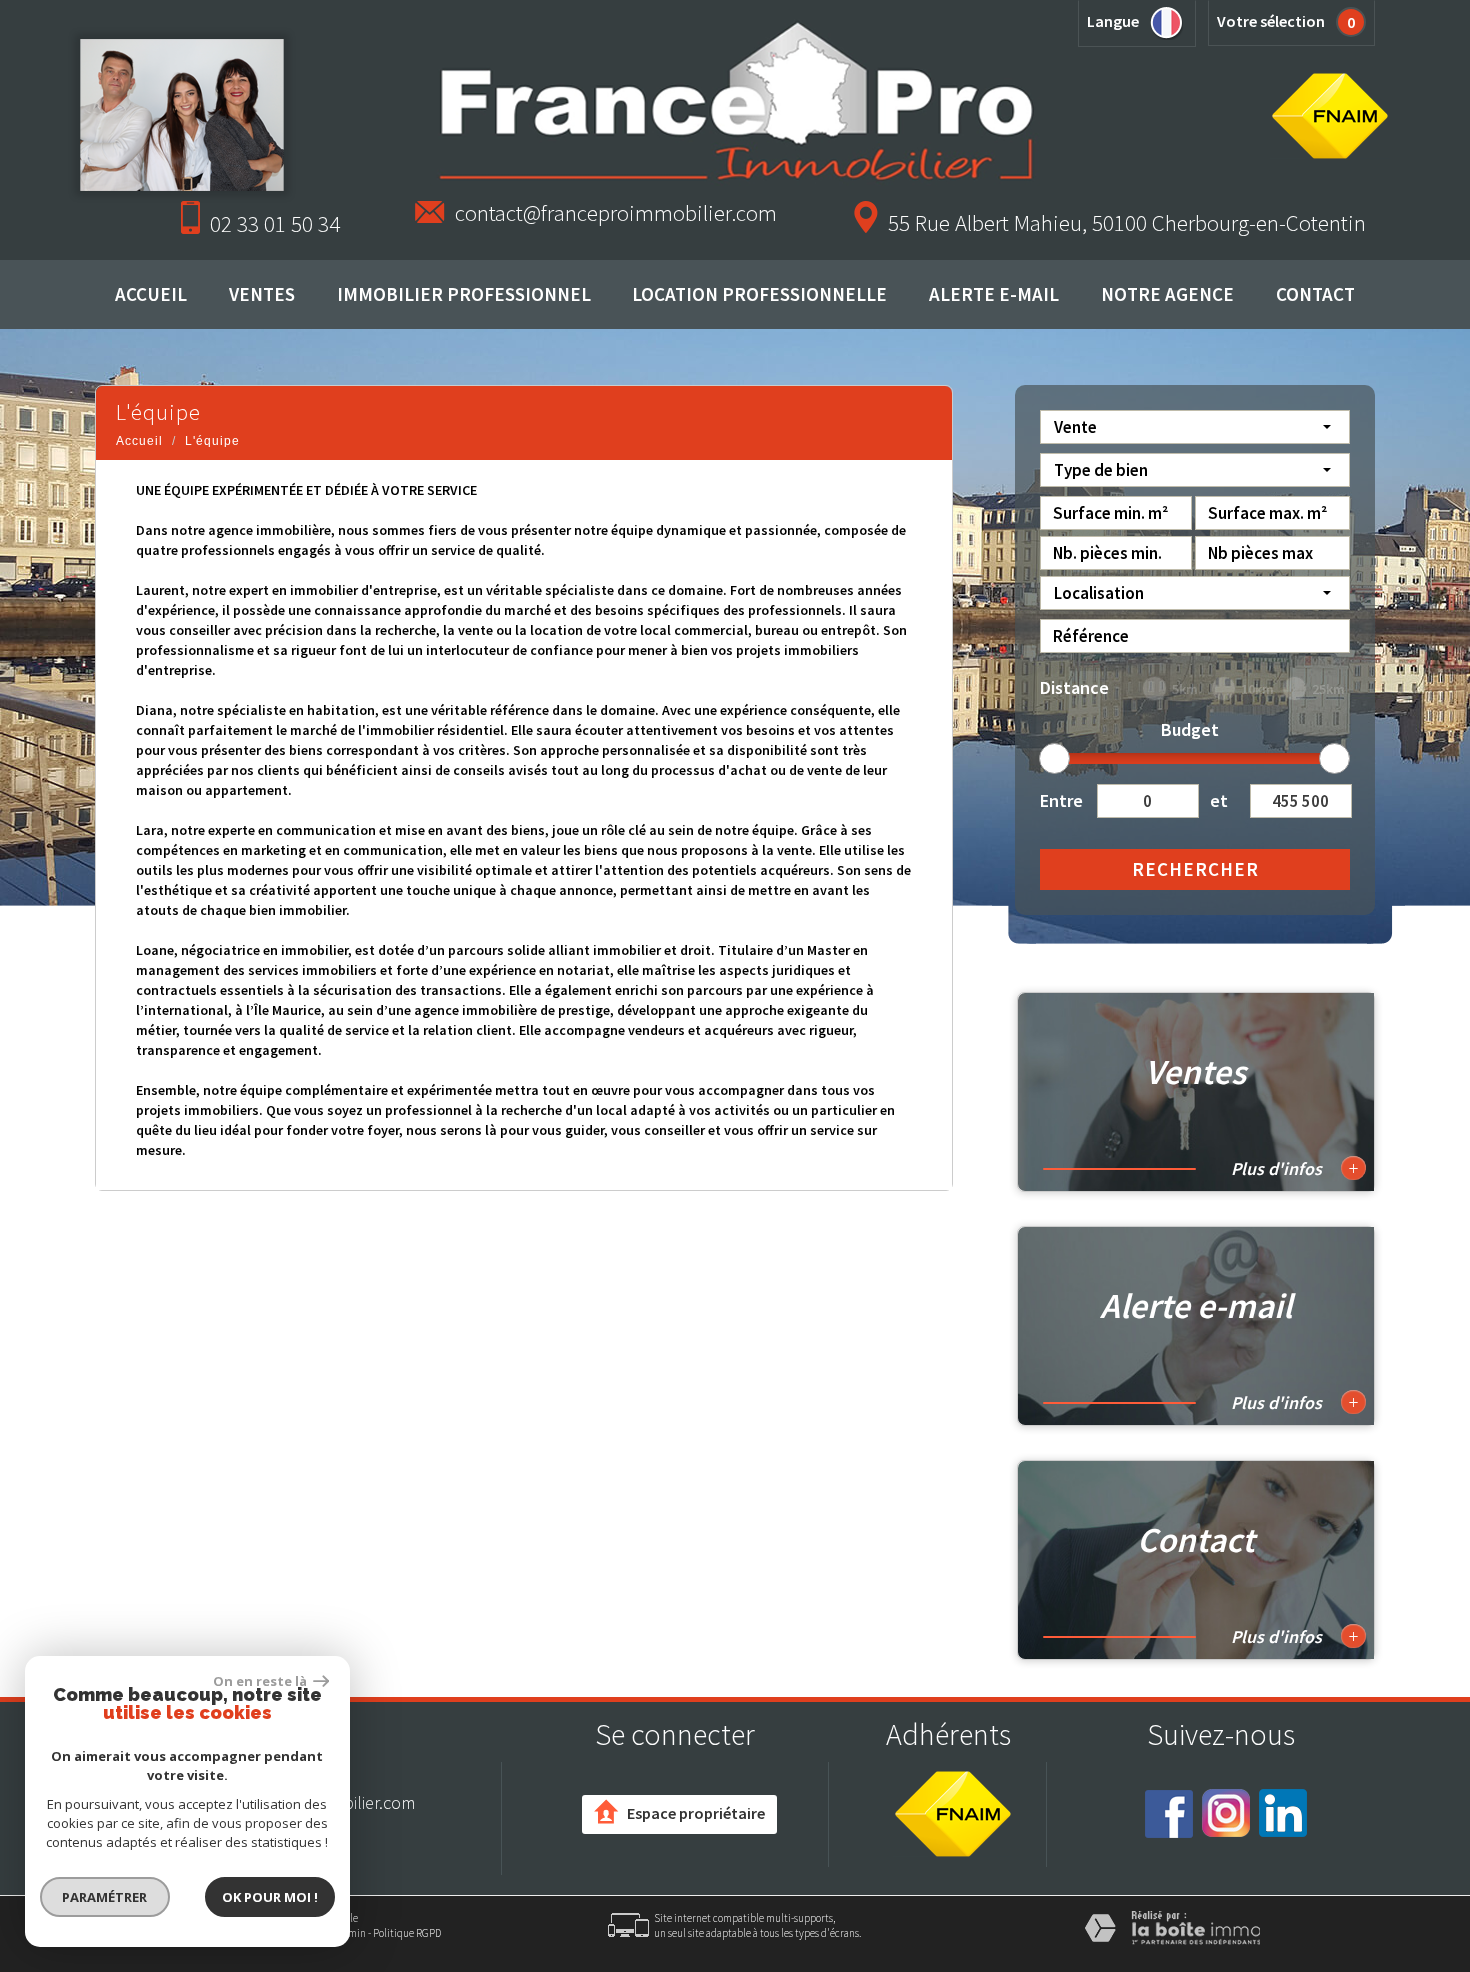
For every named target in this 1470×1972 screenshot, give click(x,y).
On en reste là (261, 1681)
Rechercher (1195, 869)
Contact (1315, 294)
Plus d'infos (1294, 1168)
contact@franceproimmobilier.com (616, 212)
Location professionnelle (759, 294)
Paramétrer (105, 1897)
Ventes (262, 294)
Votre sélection (1271, 21)
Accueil (151, 294)
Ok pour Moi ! (270, 1897)
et (1219, 800)
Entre (1061, 800)
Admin (351, 1933)
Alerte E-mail (994, 294)
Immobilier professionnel (464, 294)
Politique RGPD (407, 1933)
